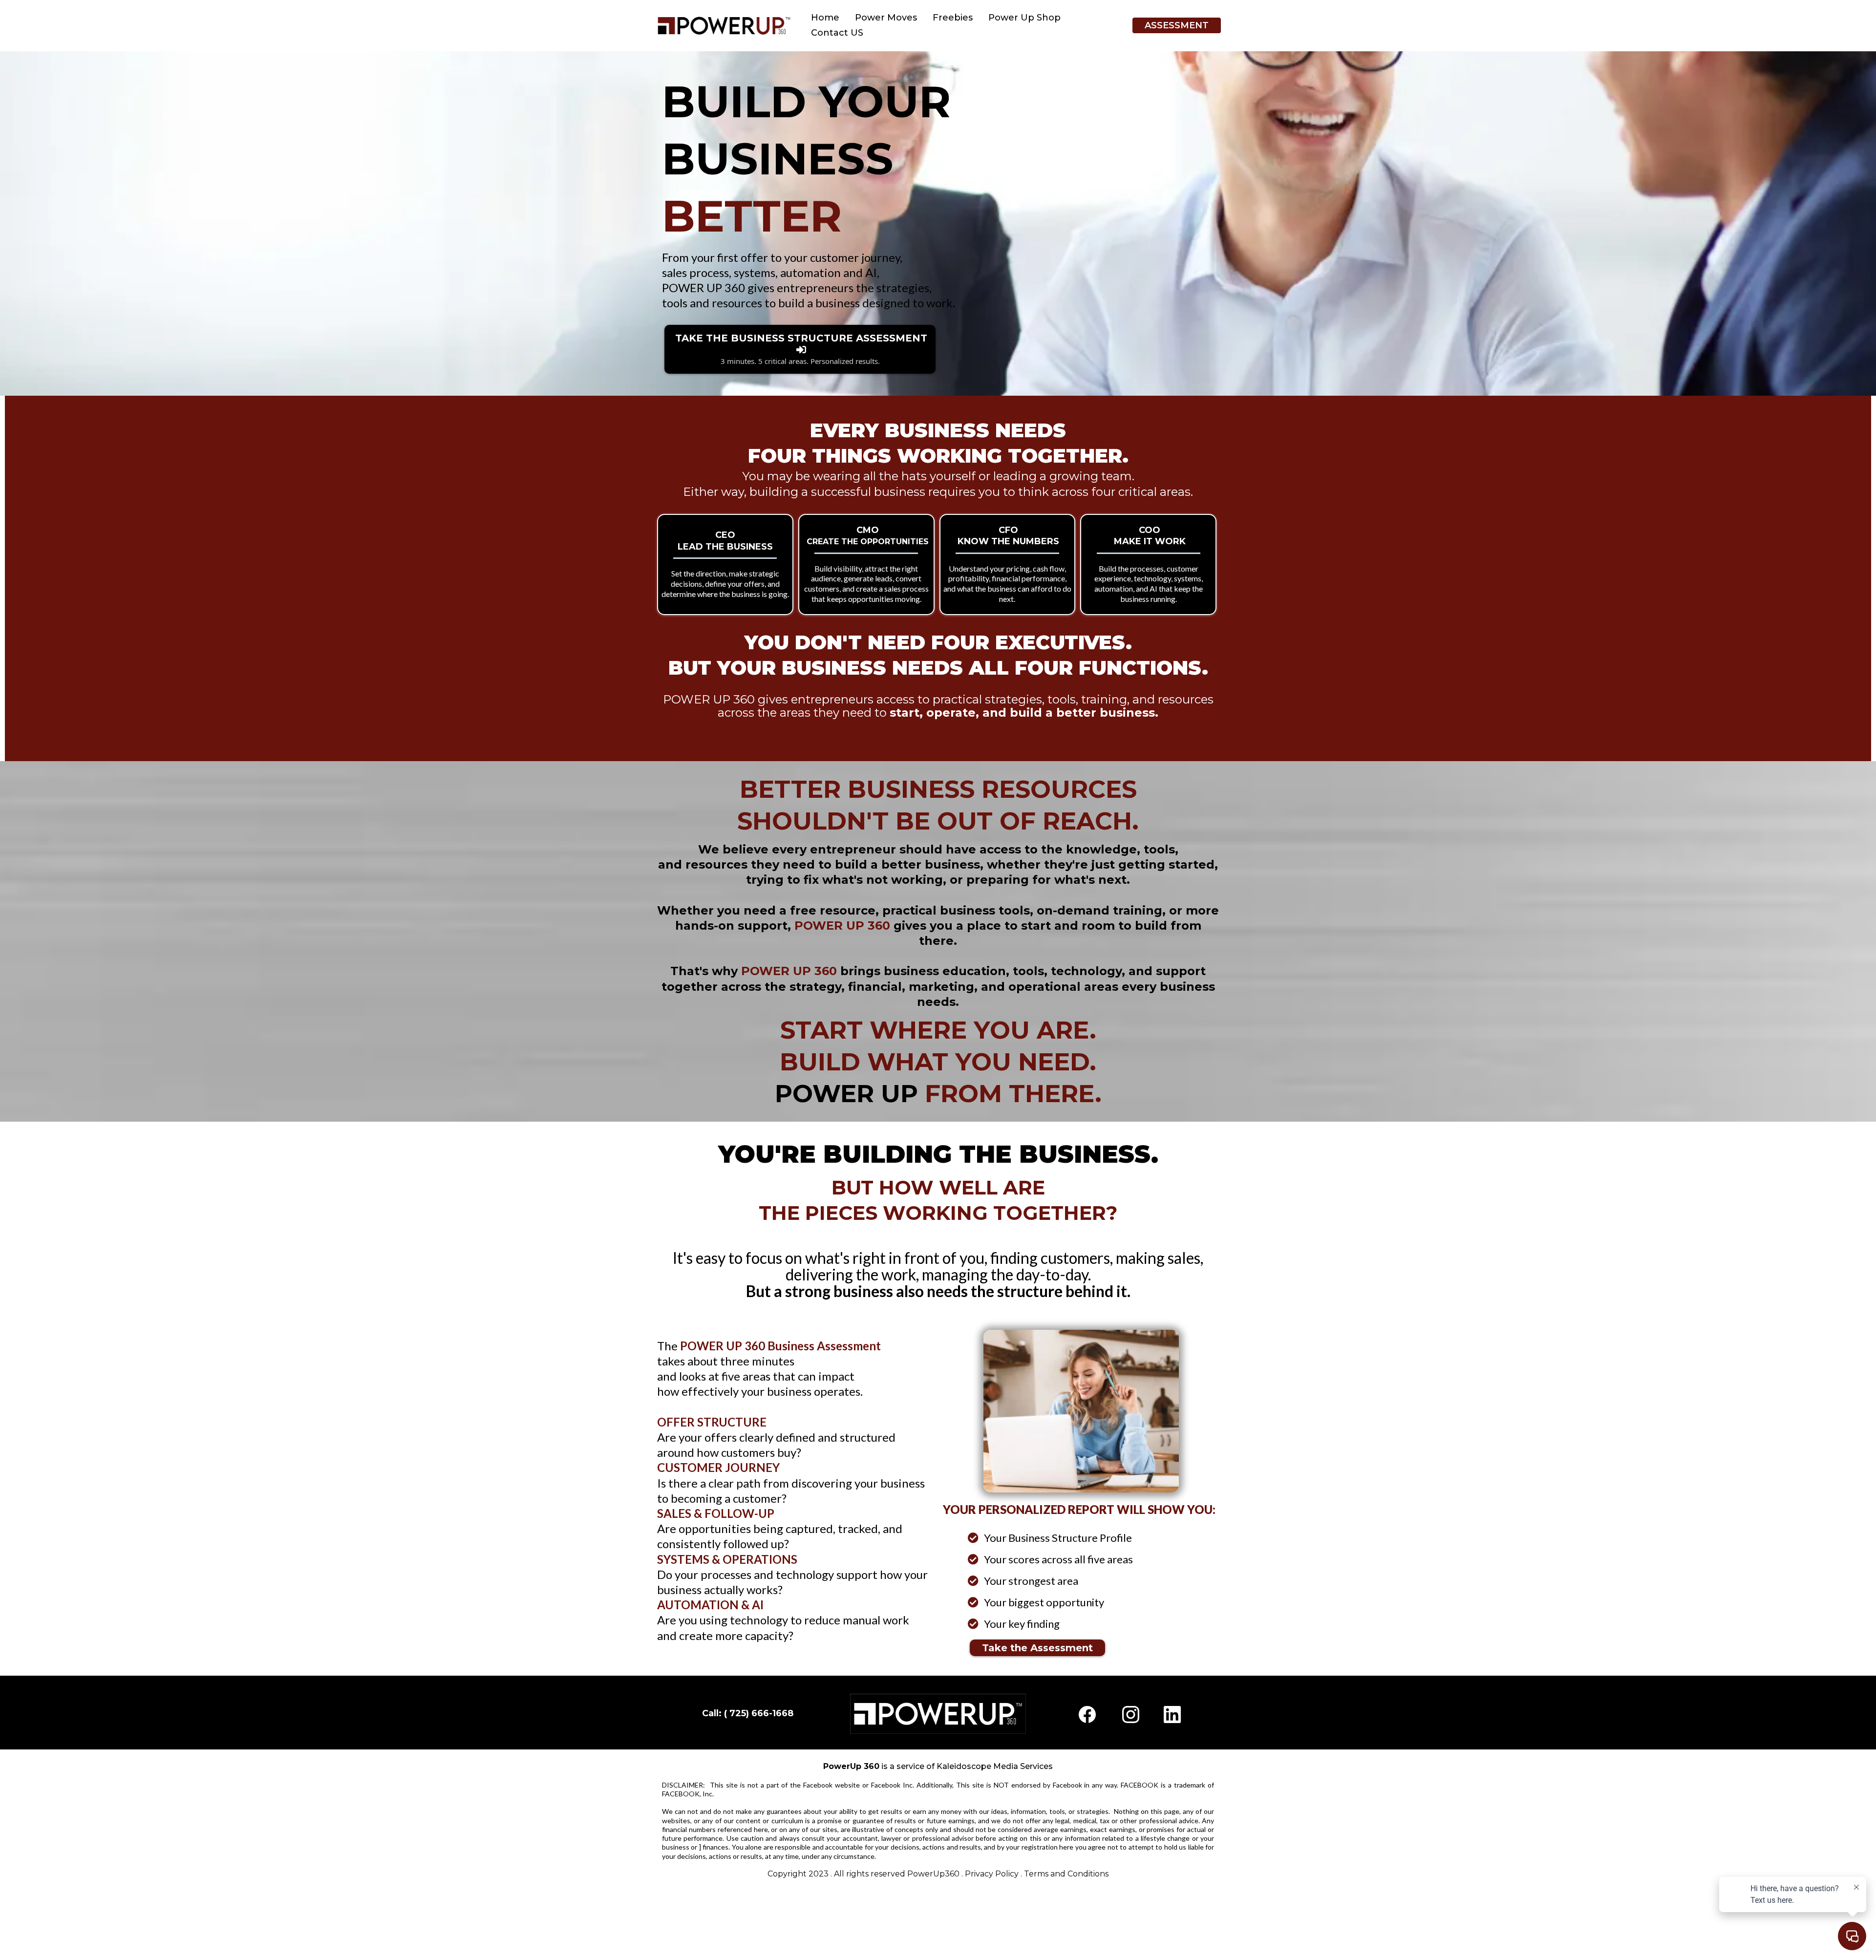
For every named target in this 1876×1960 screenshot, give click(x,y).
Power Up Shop (1024, 18)
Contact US (837, 33)
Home (825, 18)
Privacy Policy (992, 1874)
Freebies (953, 18)
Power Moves (886, 18)
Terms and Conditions (1066, 1874)
